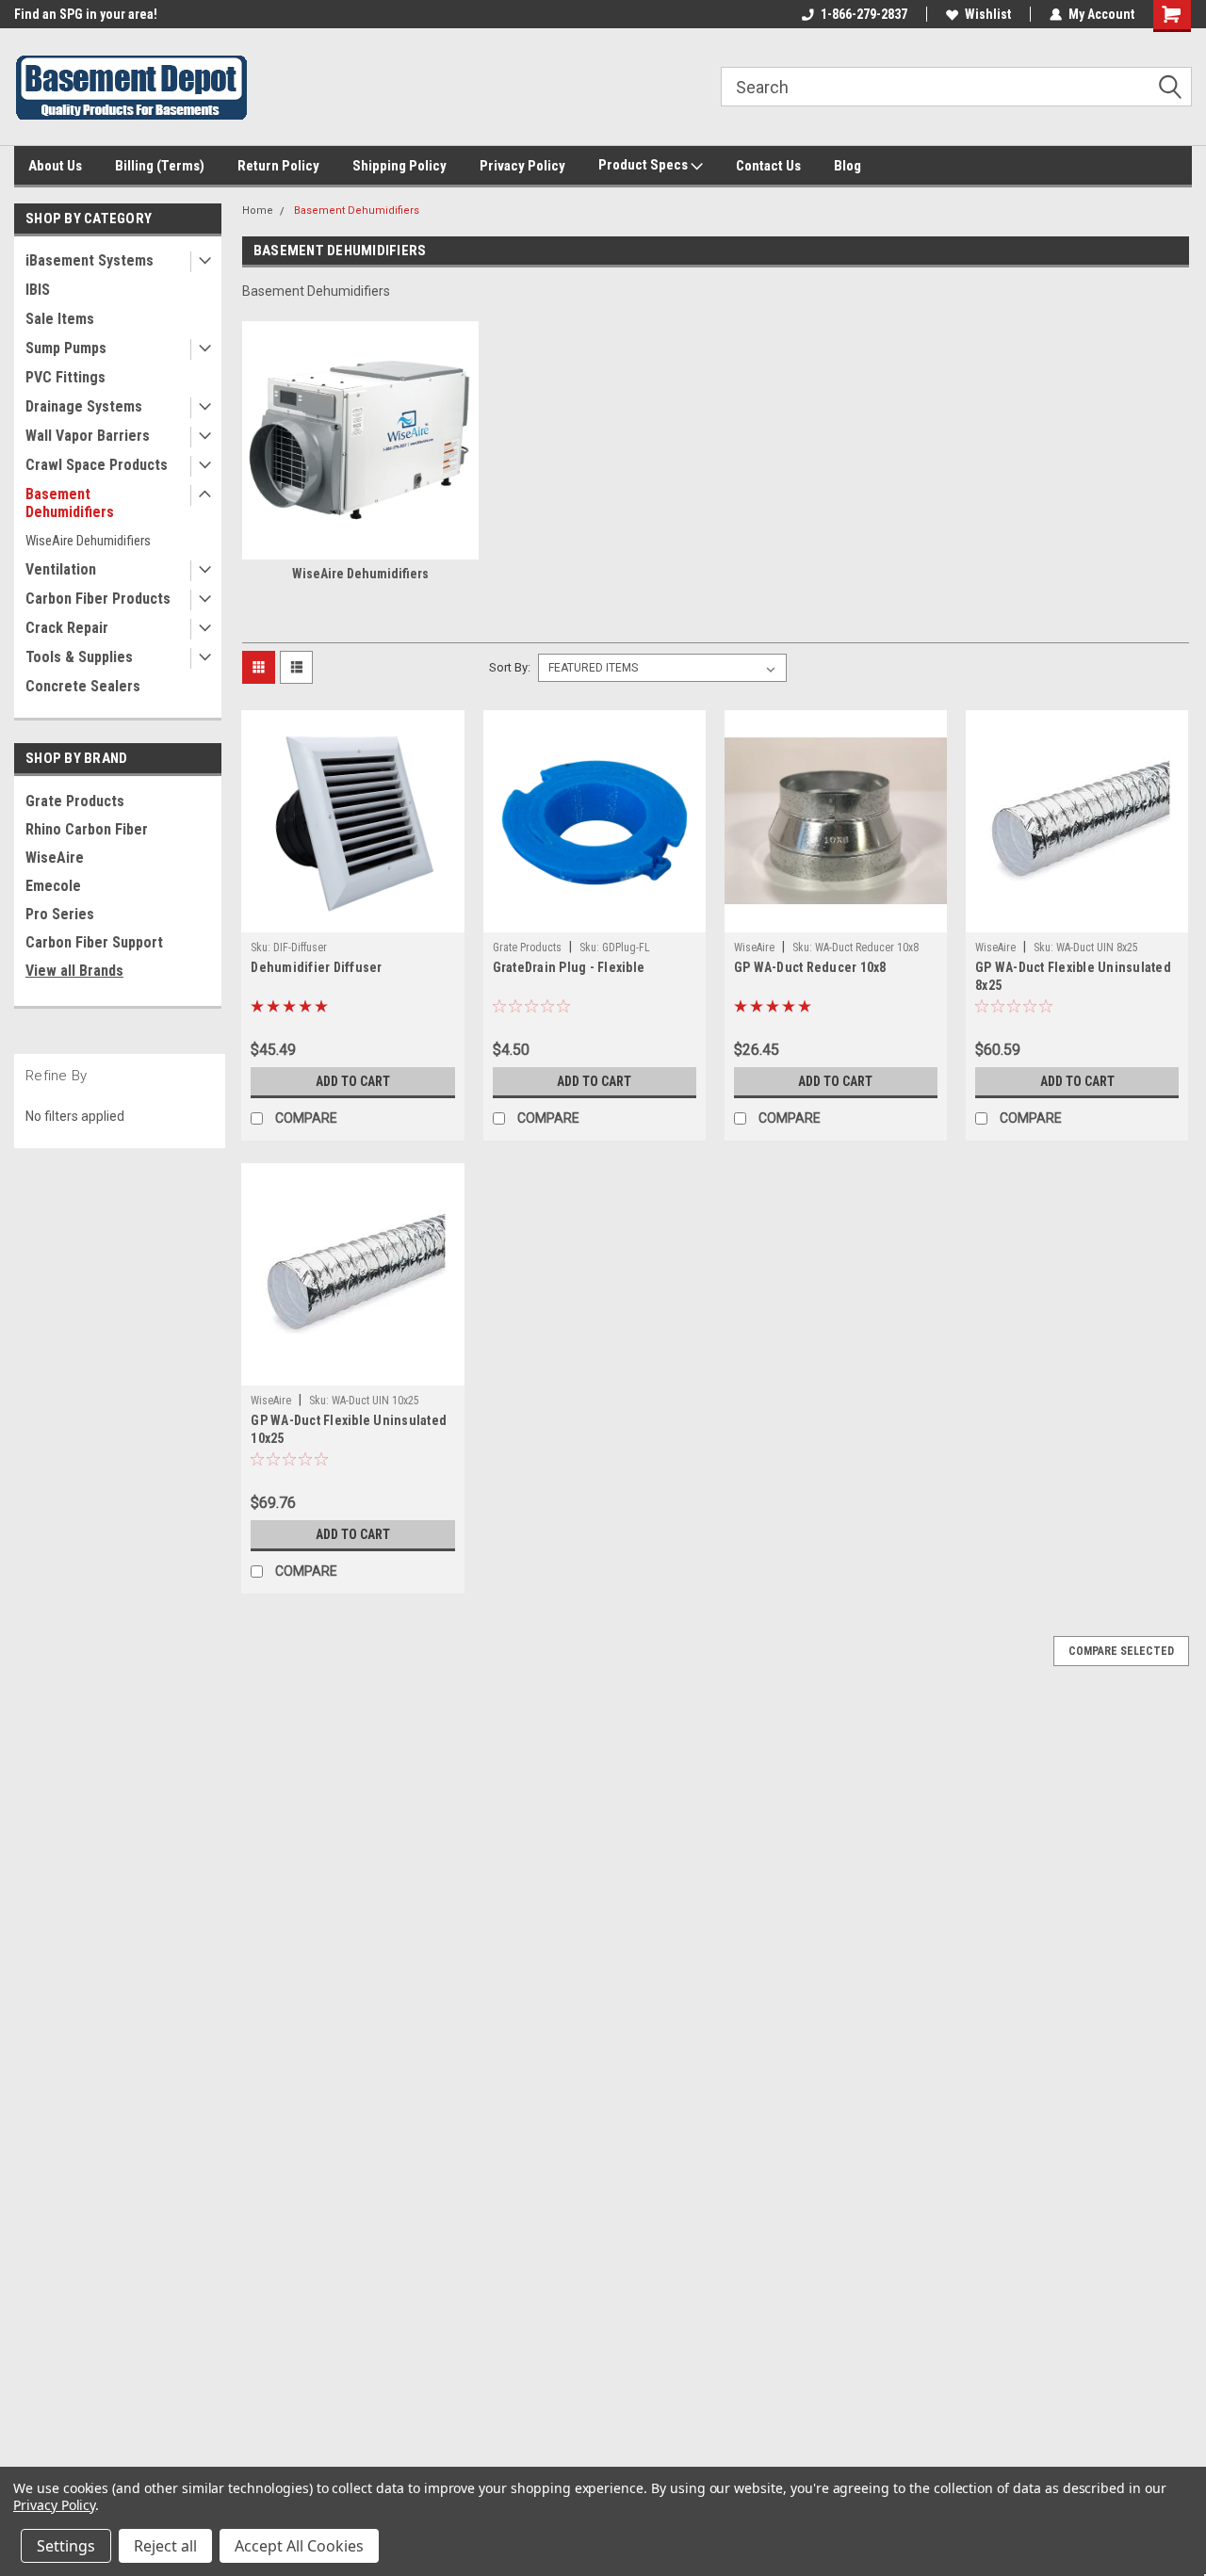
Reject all (165, 2546)
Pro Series (60, 914)
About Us (55, 166)
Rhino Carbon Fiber (87, 829)
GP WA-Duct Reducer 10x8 (810, 967)
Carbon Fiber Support (94, 942)
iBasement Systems (90, 260)
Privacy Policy (522, 166)
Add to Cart (353, 1081)
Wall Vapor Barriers (88, 436)
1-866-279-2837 (864, 14)
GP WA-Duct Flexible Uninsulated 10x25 (349, 1429)
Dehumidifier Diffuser (316, 967)
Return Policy (278, 166)
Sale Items (60, 319)
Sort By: (510, 667)
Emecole (53, 886)
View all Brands (74, 971)
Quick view (352, 918)
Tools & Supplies (79, 657)
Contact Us (768, 166)
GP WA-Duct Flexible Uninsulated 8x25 (1073, 976)
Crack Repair (67, 628)
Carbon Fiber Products (98, 599)
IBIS (38, 290)
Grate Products (75, 801)
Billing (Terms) (160, 166)
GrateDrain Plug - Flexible (569, 967)
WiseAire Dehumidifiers (88, 541)
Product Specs (644, 165)
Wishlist (988, 14)
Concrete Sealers (83, 686)
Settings (66, 2546)
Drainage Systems (84, 406)
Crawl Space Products (97, 465)
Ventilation (61, 569)
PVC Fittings (65, 377)
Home (258, 211)
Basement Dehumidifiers (70, 503)
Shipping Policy (399, 166)
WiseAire (55, 858)
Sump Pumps (66, 348)
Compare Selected (1121, 1651)
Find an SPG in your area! (86, 14)
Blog (847, 166)
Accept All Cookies (299, 2546)
